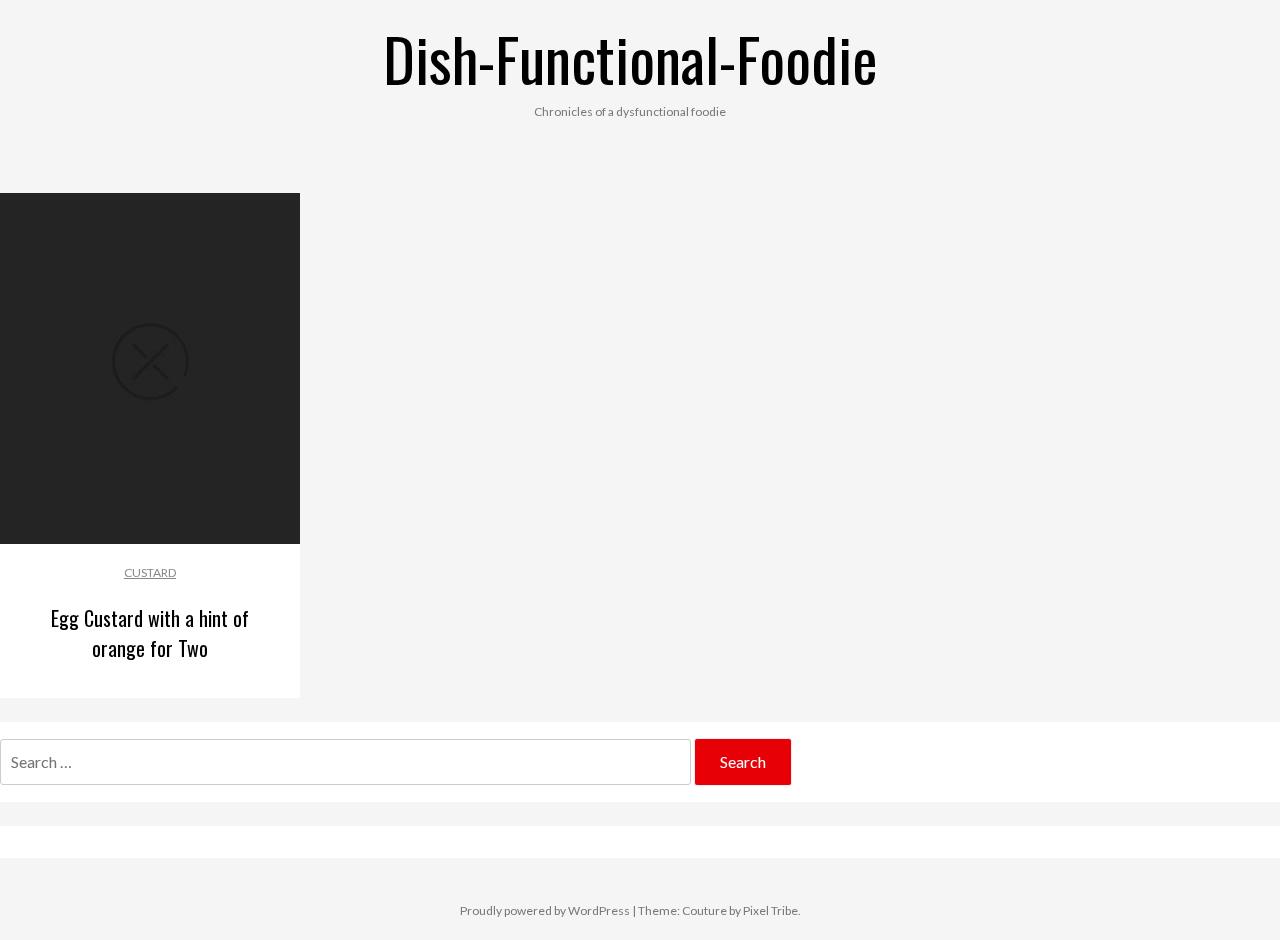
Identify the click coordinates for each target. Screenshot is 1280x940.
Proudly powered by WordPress (545, 910)
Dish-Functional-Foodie (630, 57)
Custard (150, 572)
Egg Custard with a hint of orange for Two (150, 633)
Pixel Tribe (770, 910)
